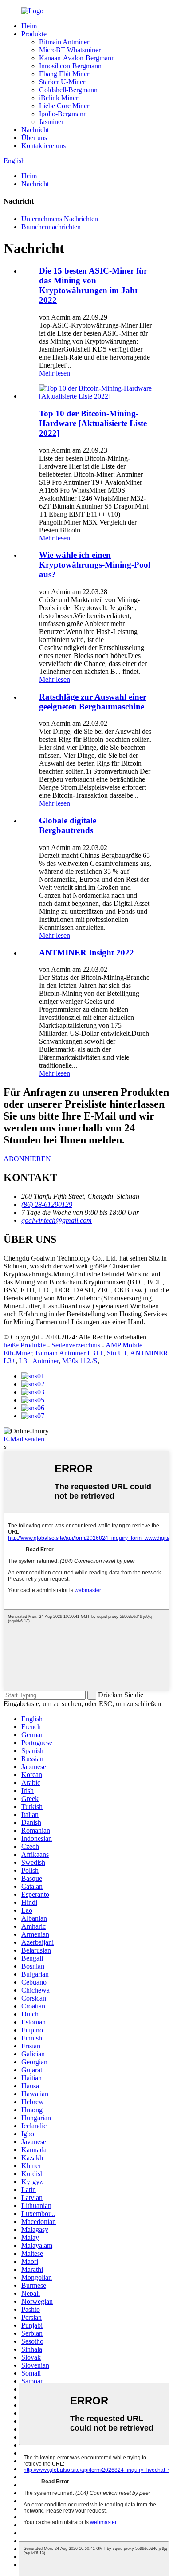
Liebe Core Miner (64, 106)
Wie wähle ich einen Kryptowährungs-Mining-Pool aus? (95, 565)
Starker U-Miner (62, 82)
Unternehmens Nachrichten (60, 219)
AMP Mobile (124, 1345)
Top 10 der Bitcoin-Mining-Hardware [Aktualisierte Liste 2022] (93, 423)
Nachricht (35, 130)
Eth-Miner (18, 1353)
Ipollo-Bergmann (63, 114)
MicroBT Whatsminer (70, 50)
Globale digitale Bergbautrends (68, 825)
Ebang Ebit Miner (64, 74)
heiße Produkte (25, 1345)
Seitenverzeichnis (76, 1345)
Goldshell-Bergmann (68, 90)
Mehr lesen (55, 373)
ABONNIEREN (27, 1159)
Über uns (34, 138)
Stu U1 (117, 1353)
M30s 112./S (80, 1361)
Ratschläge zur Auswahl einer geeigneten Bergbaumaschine (93, 702)
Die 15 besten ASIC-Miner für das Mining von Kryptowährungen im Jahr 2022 (93, 285)
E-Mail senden (24, 1439)
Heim (29, 26)
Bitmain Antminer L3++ (69, 1353)
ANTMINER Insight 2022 (86, 953)
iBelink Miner (59, 98)
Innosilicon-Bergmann (70, 66)
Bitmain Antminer (64, 42)
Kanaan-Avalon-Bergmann (77, 58)
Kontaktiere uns (43, 146)
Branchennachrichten (51, 227)
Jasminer (51, 122)
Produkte (34, 34)
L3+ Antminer (39, 1361)
